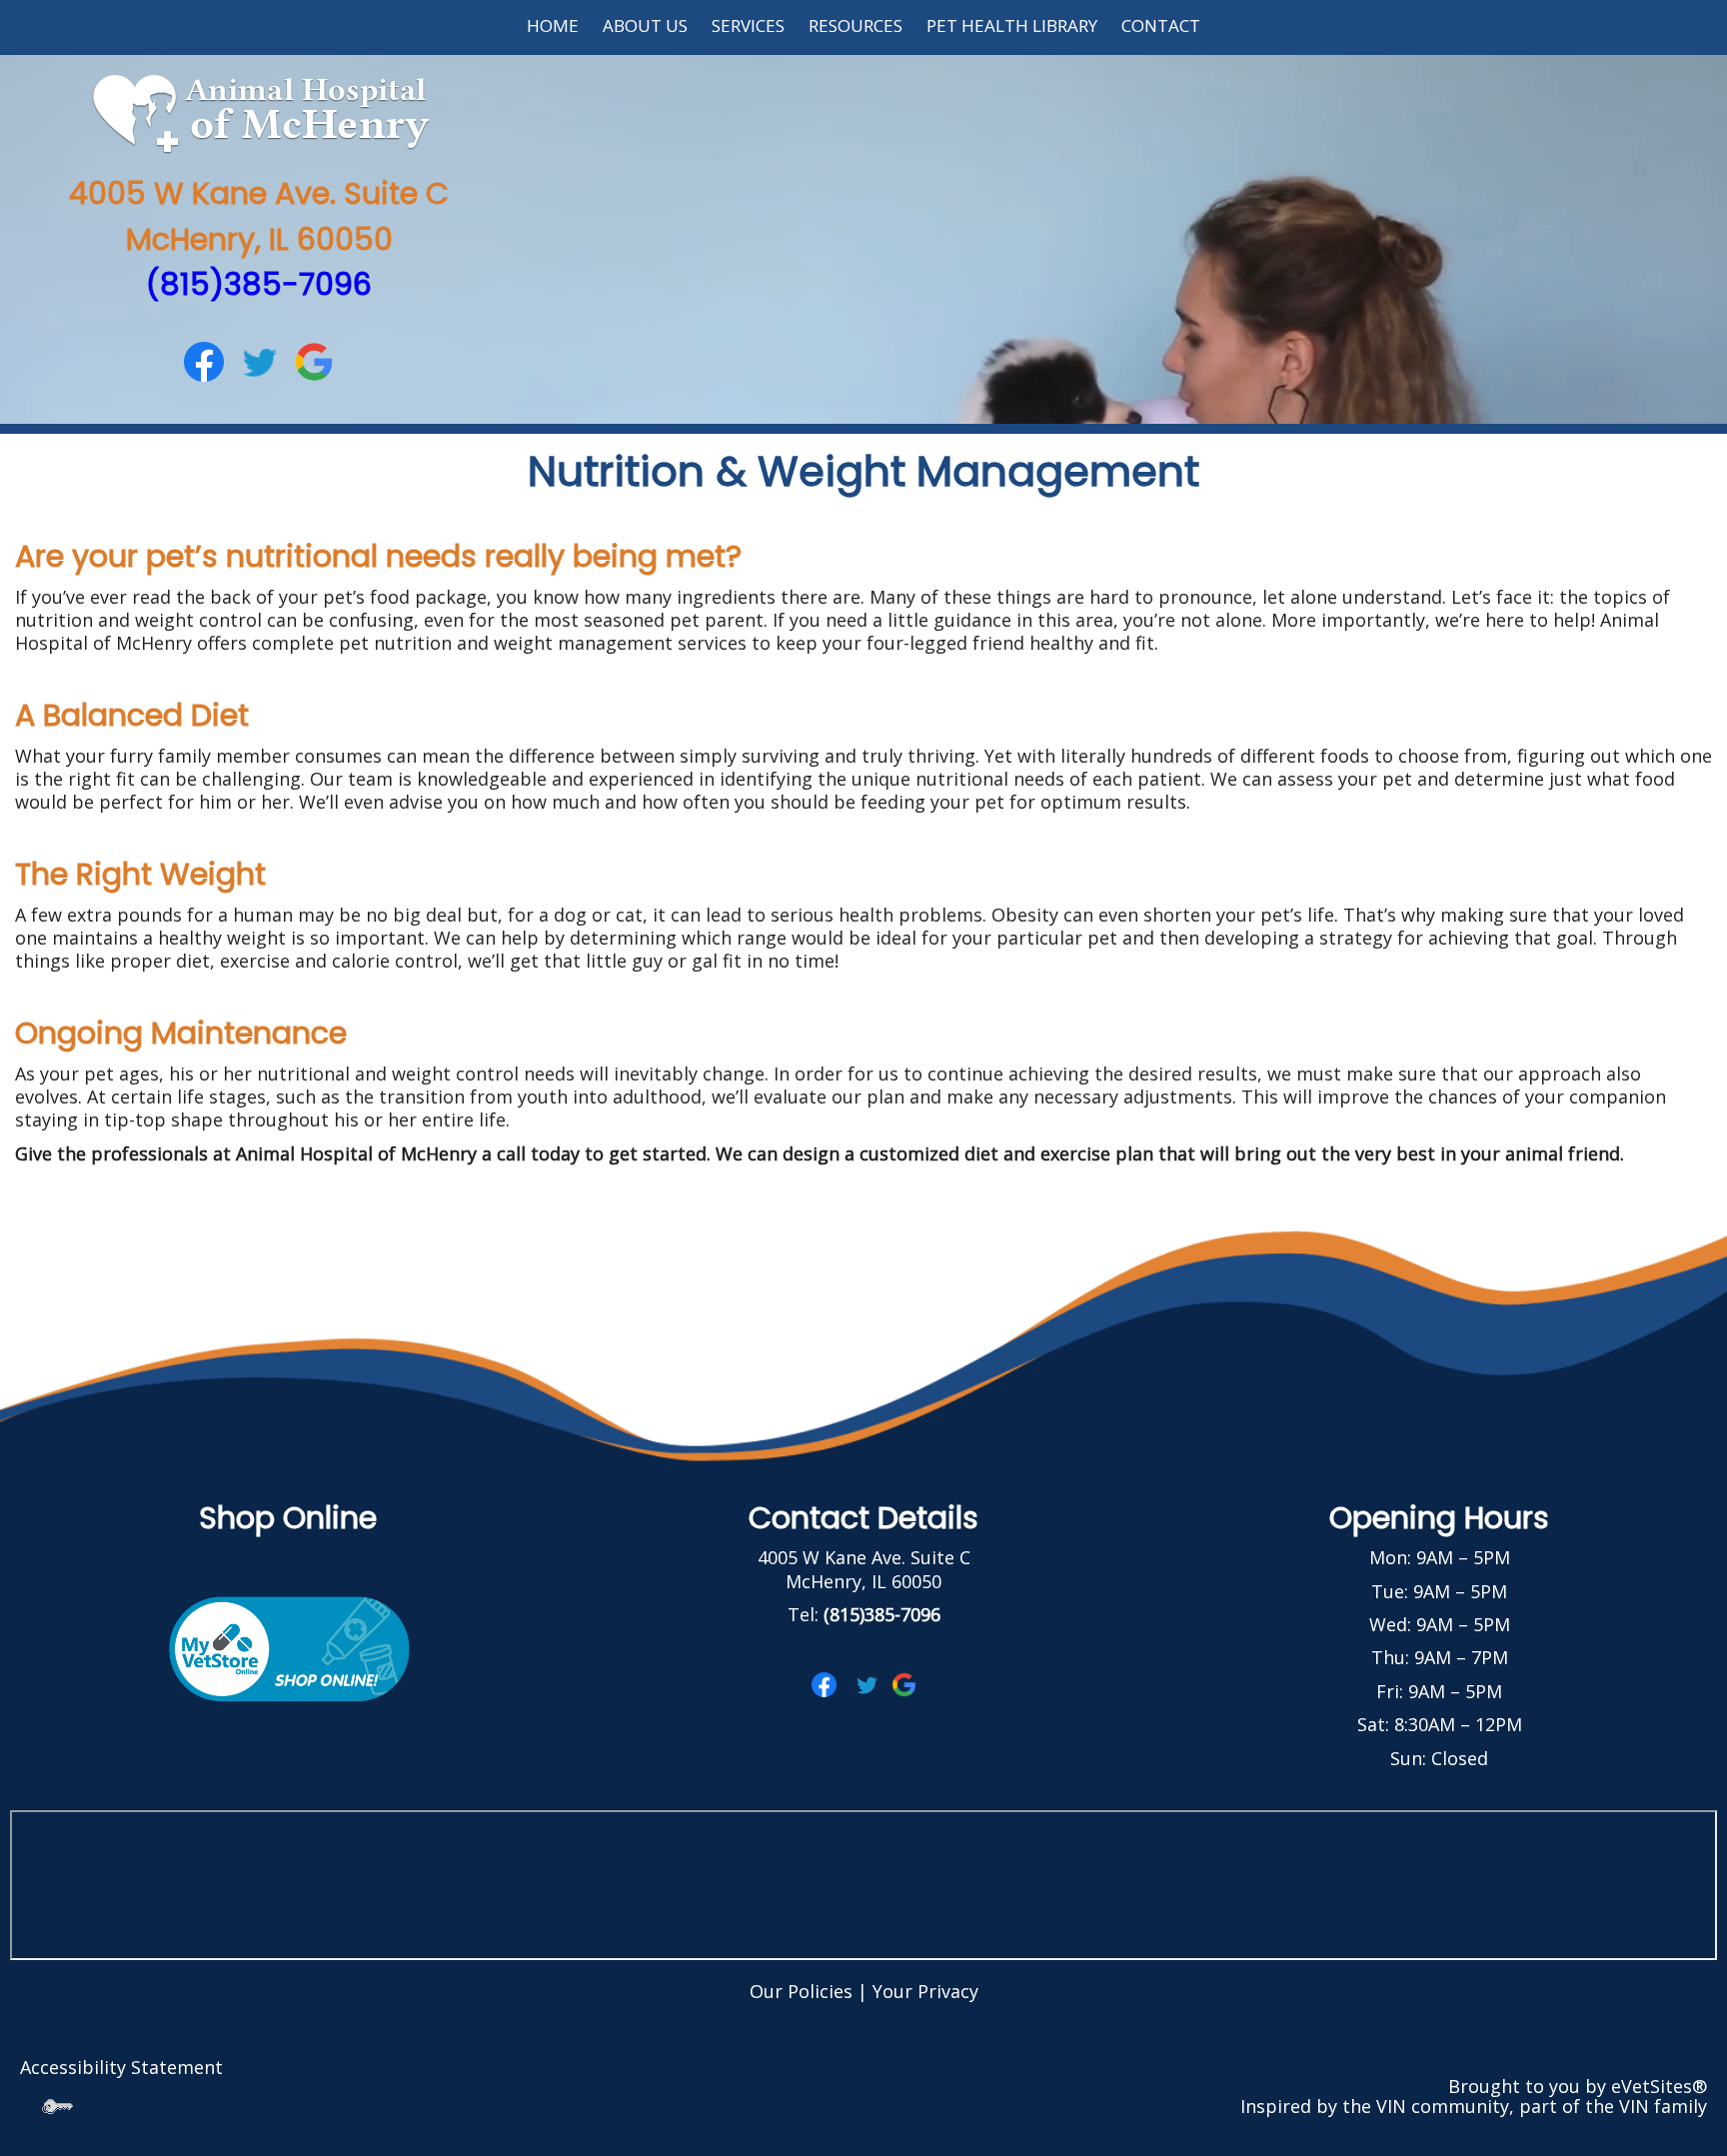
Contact (1161, 25)
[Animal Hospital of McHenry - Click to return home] (259, 112)
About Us (645, 25)
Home (553, 25)
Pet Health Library (1012, 25)
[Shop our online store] (288, 1646)
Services (748, 25)
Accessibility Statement (121, 2067)
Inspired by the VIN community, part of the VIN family (1474, 2106)
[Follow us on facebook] (204, 359)
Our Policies (801, 1991)
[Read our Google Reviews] (314, 359)
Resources (856, 25)
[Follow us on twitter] (259, 359)
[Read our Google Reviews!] (904, 1682)
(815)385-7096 (259, 284)
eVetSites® (1659, 2086)
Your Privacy (925, 1991)
